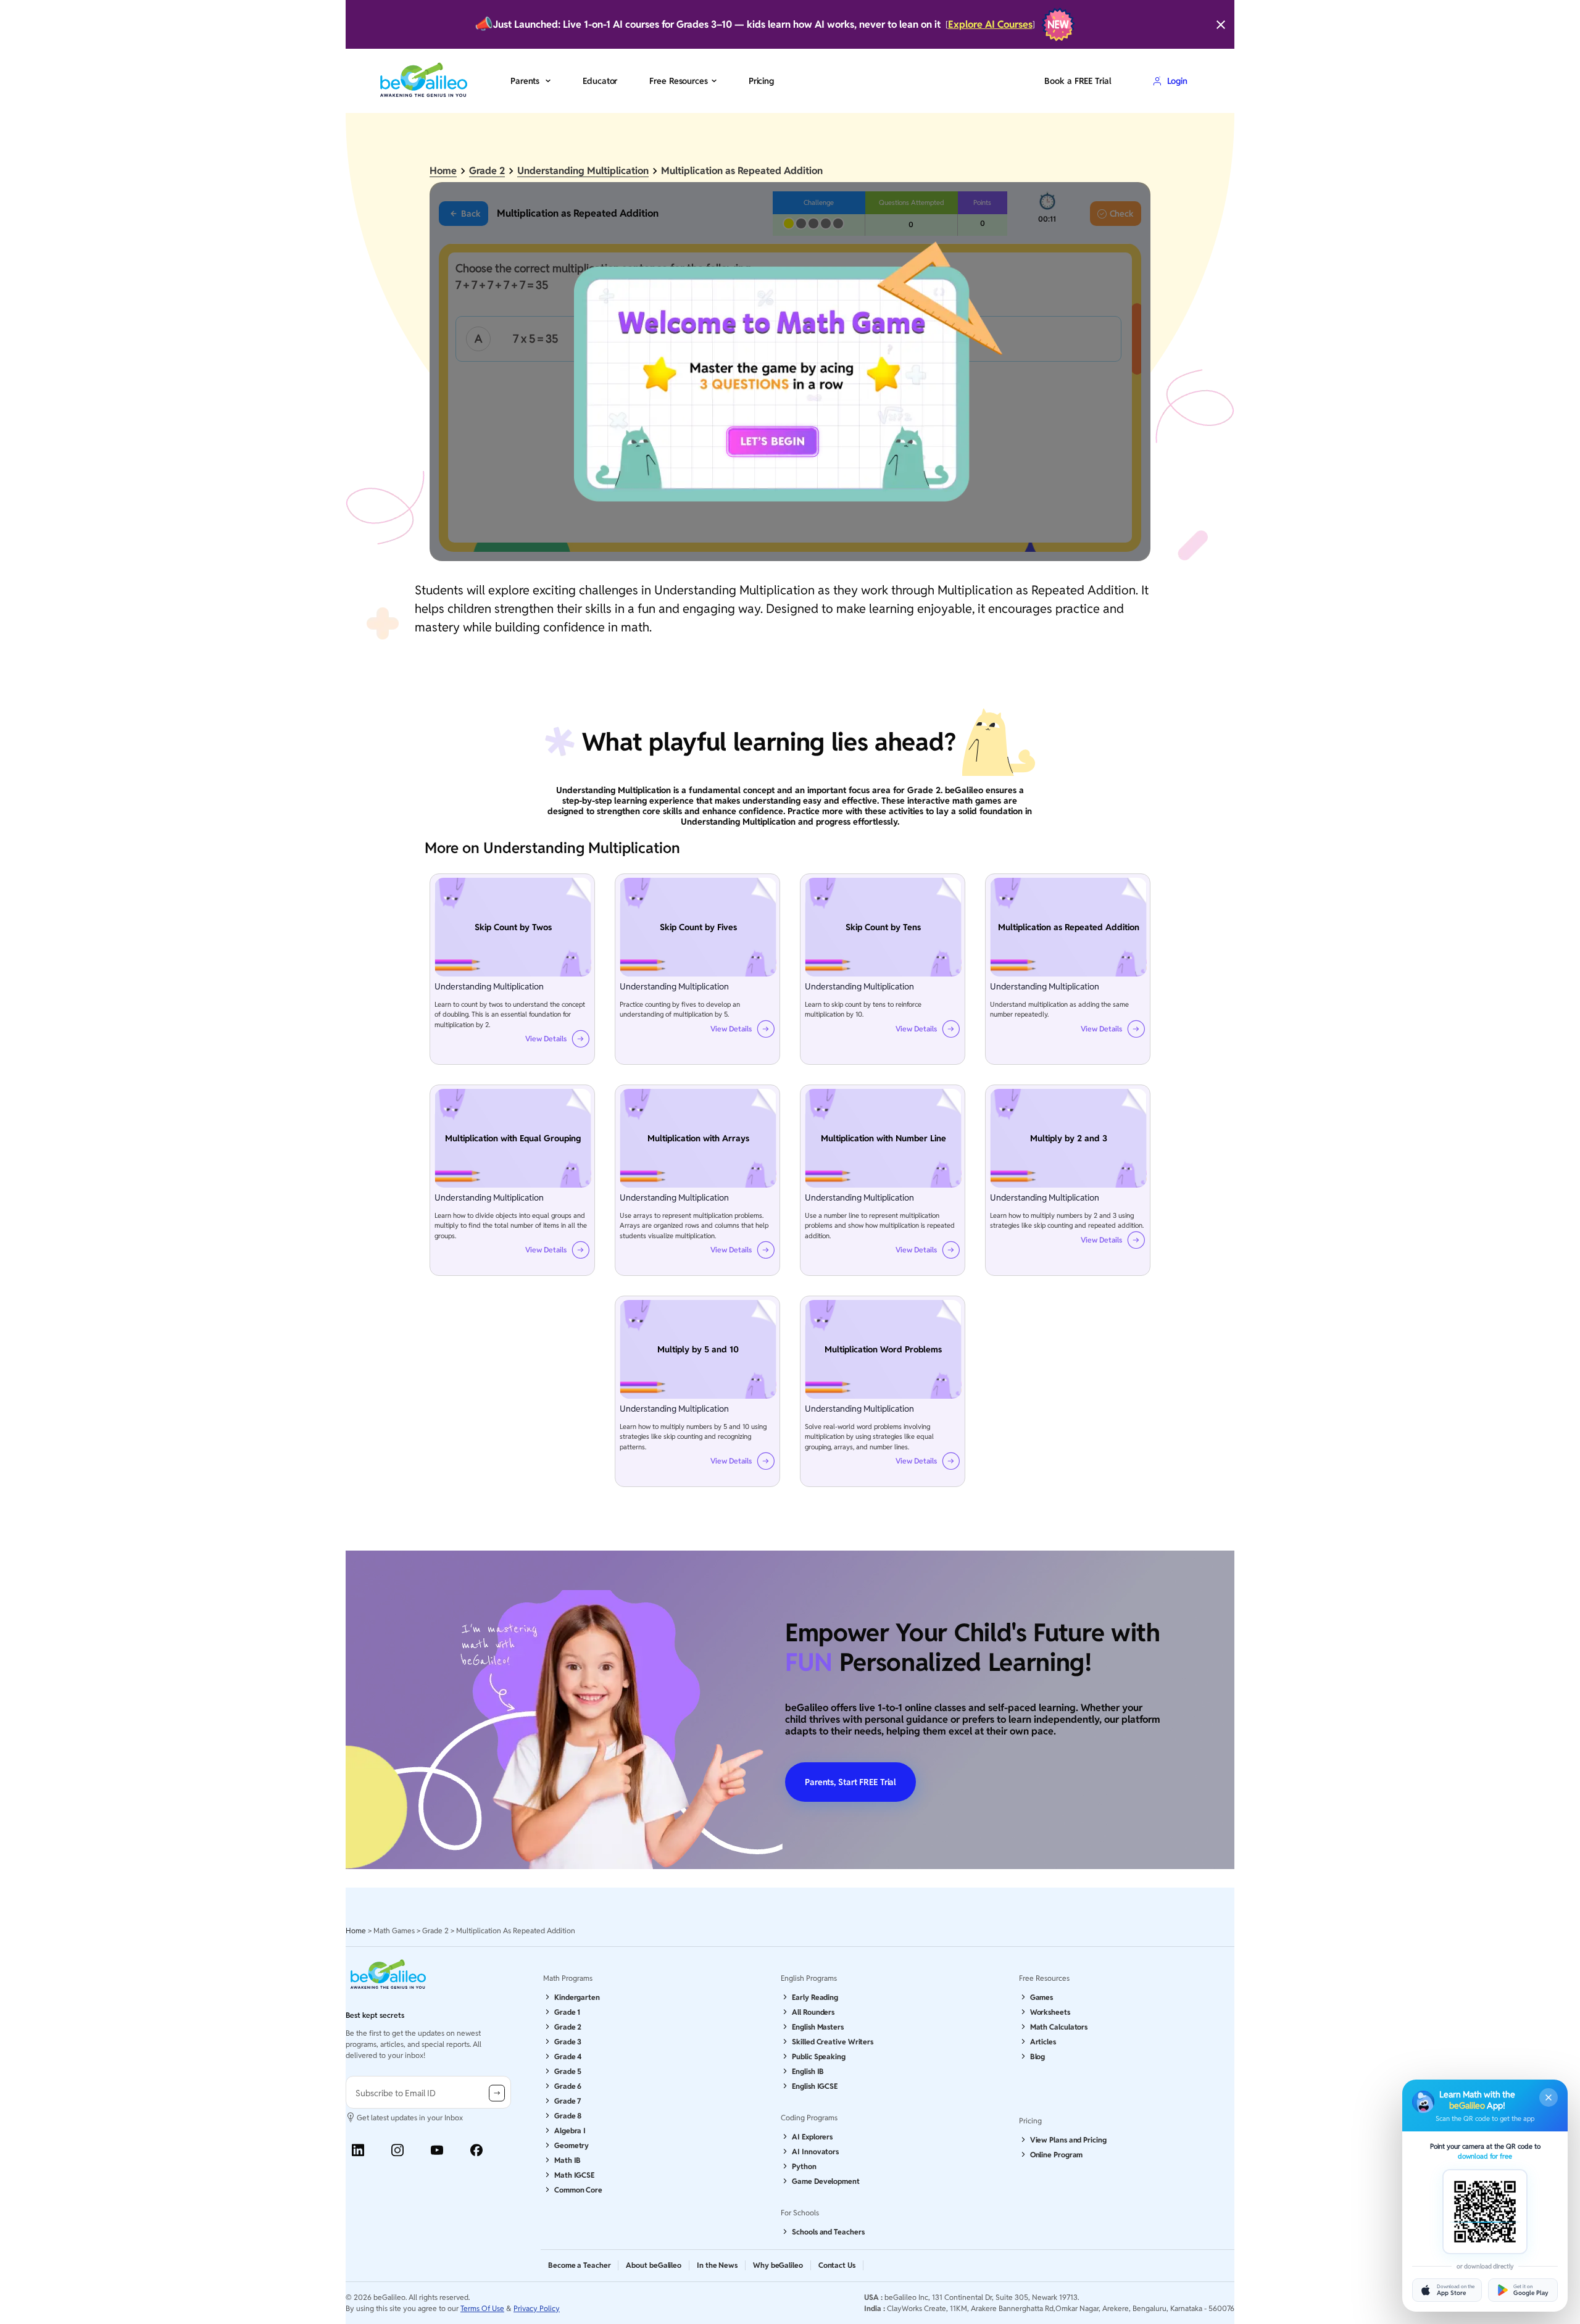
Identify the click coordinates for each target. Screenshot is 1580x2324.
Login (1177, 81)
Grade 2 (487, 171)
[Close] (1221, 25)
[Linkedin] (358, 2150)
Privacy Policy (537, 2308)
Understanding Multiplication (583, 171)
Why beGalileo (778, 2265)
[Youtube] (437, 2150)
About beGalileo (654, 2265)
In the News (717, 2265)
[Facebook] (476, 2150)
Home (443, 171)
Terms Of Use (482, 2308)
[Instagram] (397, 2150)
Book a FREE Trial (1078, 81)
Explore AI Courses (990, 24)
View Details (546, 1039)
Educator (600, 81)
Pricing (761, 81)
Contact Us (837, 2265)
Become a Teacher (579, 2265)
